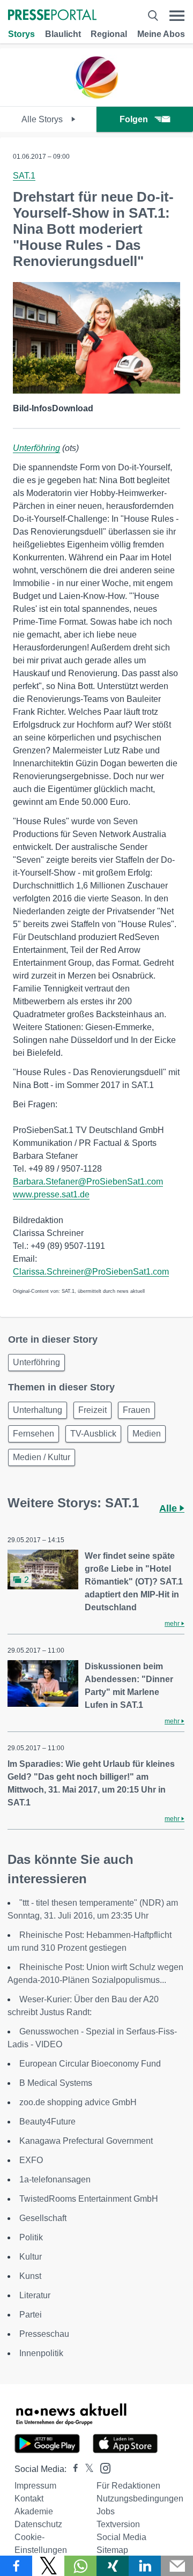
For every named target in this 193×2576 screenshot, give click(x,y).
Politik (31, 2237)
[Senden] (177, 2566)
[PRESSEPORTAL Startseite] (52, 16)
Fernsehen (34, 1434)
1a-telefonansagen (55, 2179)
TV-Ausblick (93, 1434)
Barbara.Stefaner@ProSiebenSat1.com (88, 1182)
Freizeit (92, 1410)
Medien (147, 1434)
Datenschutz (38, 2524)
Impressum (35, 2486)
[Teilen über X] (48, 2566)
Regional (109, 34)
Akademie (34, 2511)
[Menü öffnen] (177, 16)
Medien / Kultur (42, 1457)
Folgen (134, 119)
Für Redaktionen (128, 2486)
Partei (31, 2315)
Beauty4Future (47, 2122)
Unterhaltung (38, 1410)
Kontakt (29, 2499)
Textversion (118, 2524)
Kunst (30, 2276)
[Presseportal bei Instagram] (102, 2467)
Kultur (31, 2257)
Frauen (136, 1410)
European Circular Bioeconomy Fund (90, 2064)
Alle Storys (43, 119)
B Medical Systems (56, 2083)
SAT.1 (24, 176)
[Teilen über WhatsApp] (80, 2566)
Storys (21, 34)
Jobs (106, 2511)
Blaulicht (63, 34)
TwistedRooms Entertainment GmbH (89, 2199)
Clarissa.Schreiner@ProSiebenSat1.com (91, 1272)
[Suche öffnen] (153, 16)
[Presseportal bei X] (86, 2469)
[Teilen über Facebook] (16, 2566)
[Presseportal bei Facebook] (72, 2469)
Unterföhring (36, 448)
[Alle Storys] (96, 97)
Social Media (121, 2537)
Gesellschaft (43, 2218)
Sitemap (112, 2550)
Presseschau (44, 2334)
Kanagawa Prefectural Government (86, 2141)
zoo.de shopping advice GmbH (78, 2102)
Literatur (35, 2295)
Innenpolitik (41, 2353)
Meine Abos (161, 34)
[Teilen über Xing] (113, 2566)
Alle (169, 1508)
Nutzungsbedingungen (140, 2499)
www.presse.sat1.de (51, 1194)
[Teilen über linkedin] (145, 2566)
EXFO (31, 2160)
